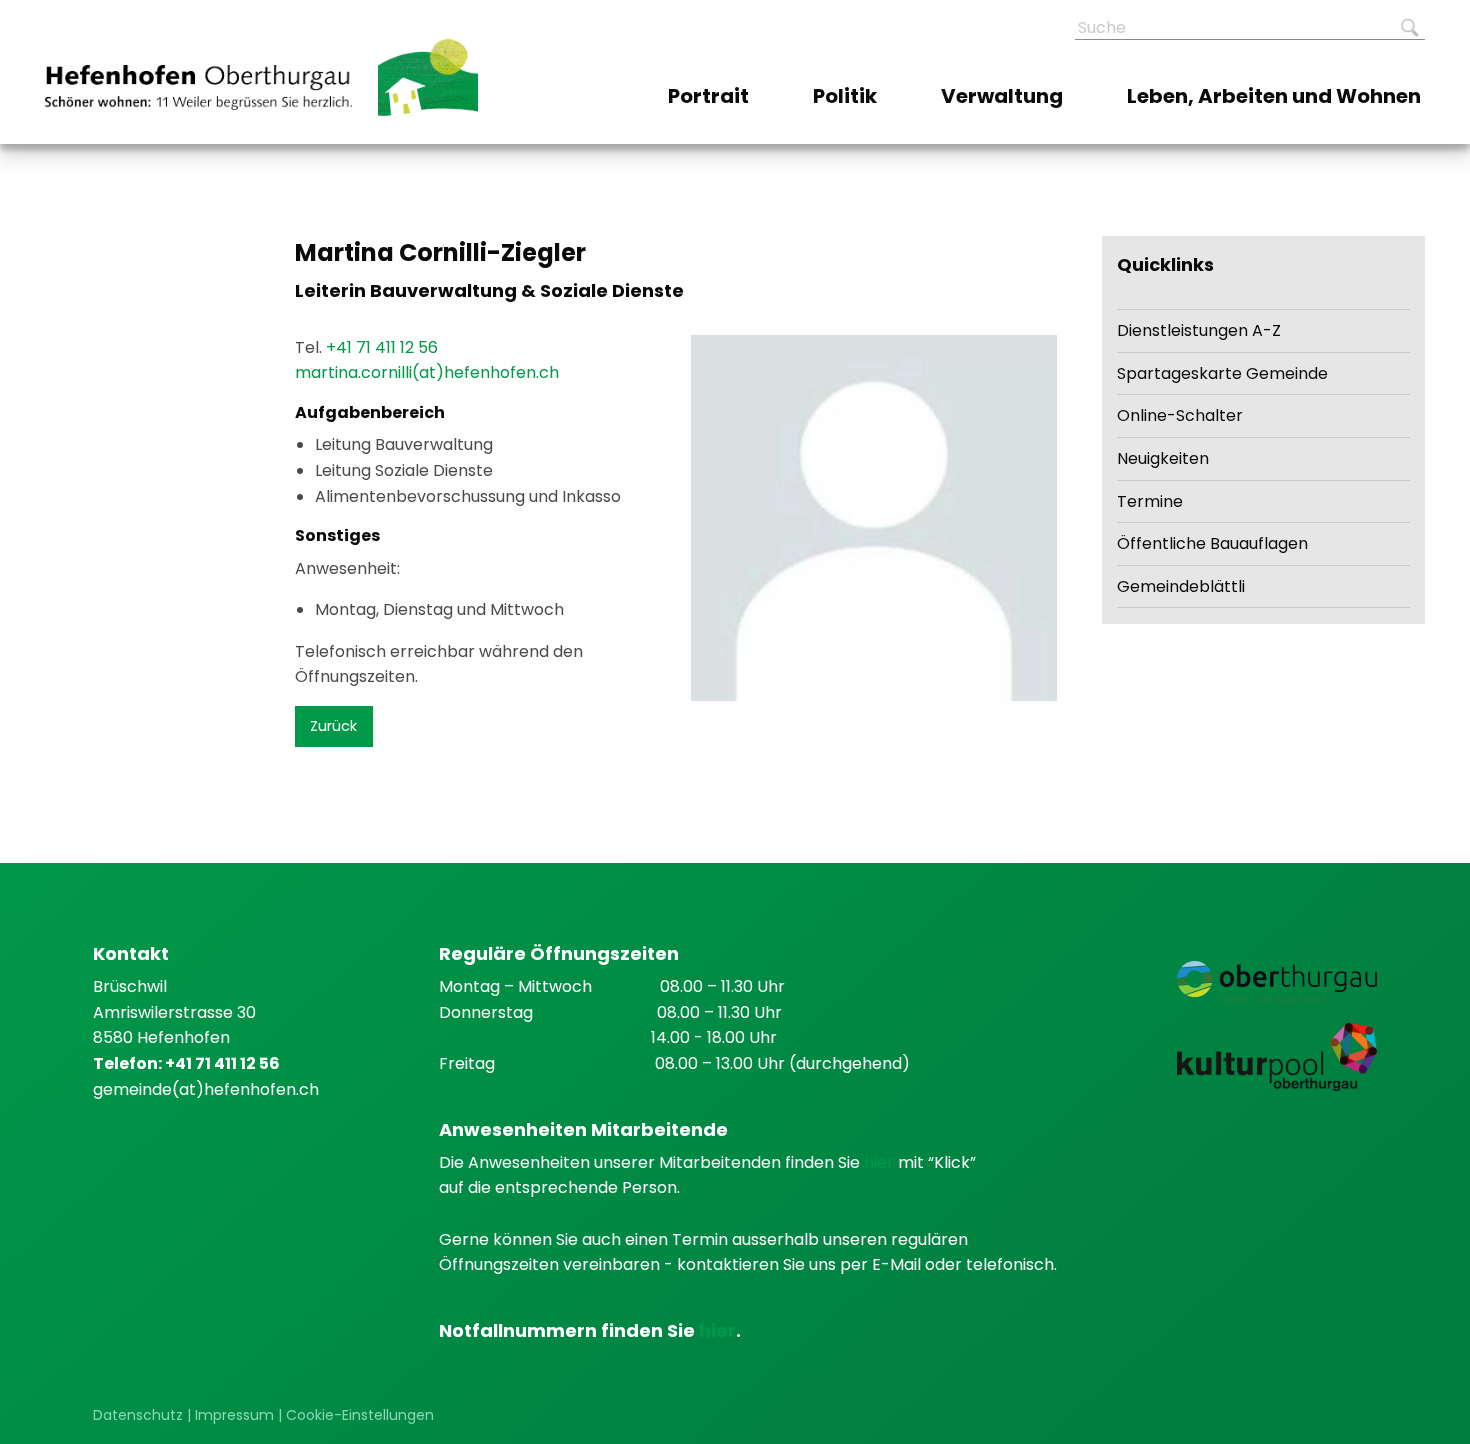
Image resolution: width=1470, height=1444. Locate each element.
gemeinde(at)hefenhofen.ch (206, 1089)
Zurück (333, 726)
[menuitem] (710, 96)
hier (881, 1162)
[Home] (198, 87)
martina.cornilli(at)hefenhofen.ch (427, 372)
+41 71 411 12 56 (382, 347)
